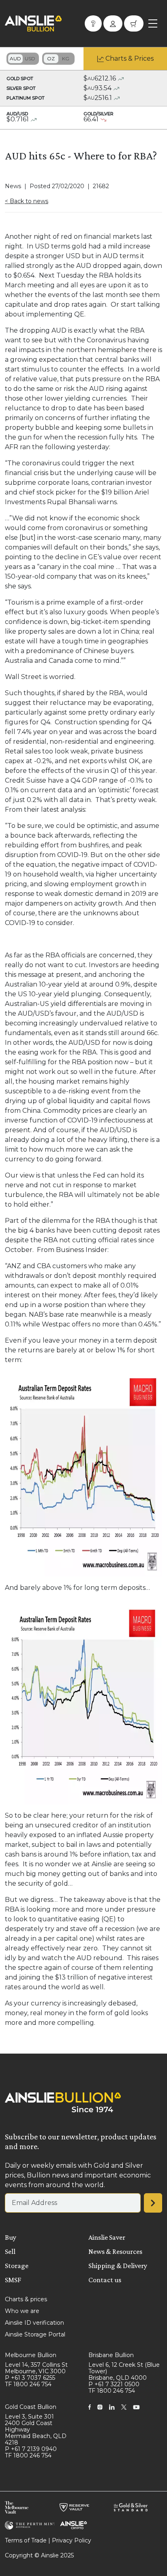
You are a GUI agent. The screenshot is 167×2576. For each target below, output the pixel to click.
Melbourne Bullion (31, 2355)
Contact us (105, 2280)
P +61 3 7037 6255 (30, 2378)
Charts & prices (26, 2299)
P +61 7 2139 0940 (31, 2449)
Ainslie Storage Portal (35, 2334)
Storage (17, 2266)
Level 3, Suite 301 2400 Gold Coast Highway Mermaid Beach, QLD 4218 (36, 2430)
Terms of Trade (26, 2540)
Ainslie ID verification (34, 2323)
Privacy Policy (72, 2540)
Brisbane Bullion (111, 2355)
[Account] (113, 23)
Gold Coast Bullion (31, 2407)
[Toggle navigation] (153, 23)
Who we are (22, 2311)
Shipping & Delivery (118, 2266)
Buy (11, 2237)
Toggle (23, 59)
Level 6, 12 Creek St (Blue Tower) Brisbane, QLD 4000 (124, 2371)
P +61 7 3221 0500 (114, 2384)
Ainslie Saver (107, 2237)
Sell (10, 2251)
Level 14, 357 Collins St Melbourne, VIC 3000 (36, 2368)
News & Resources (115, 2251)
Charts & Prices (130, 58)
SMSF (13, 2280)
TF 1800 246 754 (28, 2384)
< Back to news (27, 201)
